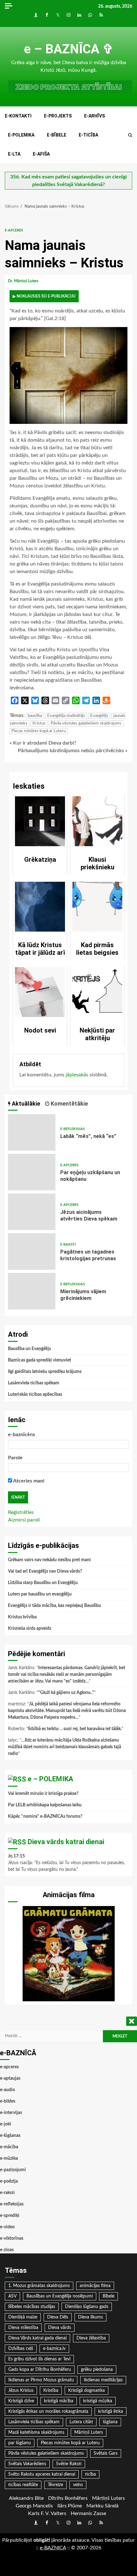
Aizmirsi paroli (24, 1520)
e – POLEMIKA (50, 1779)
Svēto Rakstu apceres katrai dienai (42, 2474)
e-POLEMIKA (21, 135)
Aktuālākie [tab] (25, 1104)
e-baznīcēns (22, 1435)
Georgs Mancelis (34, 2506)
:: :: (53, 2548)
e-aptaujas (10, 2078)
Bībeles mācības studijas (32, 2307)
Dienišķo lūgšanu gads (87, 2307)
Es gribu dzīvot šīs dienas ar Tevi (39, 2359)
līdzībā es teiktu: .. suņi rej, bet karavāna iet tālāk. (75, 1729)
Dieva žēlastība (91, 2338)
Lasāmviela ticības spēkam (34, 1383)
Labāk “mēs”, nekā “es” (32, 1132)
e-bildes (8, 2101)
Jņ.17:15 (16, 1856)
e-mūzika (9, 2158)
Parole (15, 1458)
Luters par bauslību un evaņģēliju (40, 1594)
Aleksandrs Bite (26, 2498)
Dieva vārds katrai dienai (66, 1842)
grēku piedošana (97, 2370)
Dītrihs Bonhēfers (68, 2498)
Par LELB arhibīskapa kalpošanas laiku (45, 1805)
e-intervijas (11, 2113)
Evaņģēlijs (99, 716)
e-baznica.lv (54, 2349)
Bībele (108, 2296)
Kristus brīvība (22, 1617)
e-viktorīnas (12, 2238)
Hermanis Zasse (88, 2513)
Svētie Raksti (69, 2464)
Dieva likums (90, 2317)
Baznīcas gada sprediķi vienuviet (40, 1360)
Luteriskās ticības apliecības (35, 1395)
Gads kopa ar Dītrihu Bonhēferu (40, 2370)
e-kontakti (18, 116)
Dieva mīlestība (23, 2328)
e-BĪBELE (57, 135)
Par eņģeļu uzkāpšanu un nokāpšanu (32, 1172)
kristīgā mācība (59, 2401)
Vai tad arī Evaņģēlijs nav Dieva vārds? (45, 1571)
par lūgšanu (20, 2443)
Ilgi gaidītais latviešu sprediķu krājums (45, 1372)
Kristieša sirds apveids (30, 1629)
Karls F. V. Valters (47, 2513)
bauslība (35, 716)
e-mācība (9, 2147)
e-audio (7, 2090)
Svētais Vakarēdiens (27, 2464)
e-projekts (58, 116)
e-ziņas (7, 2250)
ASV (12, 2296)
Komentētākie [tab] (69, 1104)
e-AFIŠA (41, 154)
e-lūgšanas (10, 2136)
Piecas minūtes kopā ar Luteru (39, 731)
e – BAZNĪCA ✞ (69, 49)
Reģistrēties (21, 1512)
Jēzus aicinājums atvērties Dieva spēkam (32, 1212)
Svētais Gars (106, 2453)
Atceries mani (28, 1481)
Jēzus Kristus (21, 2391)
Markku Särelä (102, 2506)
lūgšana (110, 2422)
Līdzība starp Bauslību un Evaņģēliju (43, 1583)
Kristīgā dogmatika (87, 2391)
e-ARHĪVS (94, 116)
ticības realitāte (23, 2485)
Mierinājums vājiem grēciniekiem (32, 1291)
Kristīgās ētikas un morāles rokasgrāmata (48, 2412)
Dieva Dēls (58, 2317)
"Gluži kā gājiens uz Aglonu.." (66, 1693)
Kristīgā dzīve (21, 2401)
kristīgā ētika (111, 2412)
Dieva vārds (60, 2328)
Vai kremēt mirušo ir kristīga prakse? (43, 1794)
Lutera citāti (81, 2422)
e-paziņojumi (13, 2170)
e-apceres (14, 230)
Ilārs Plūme (70, 2506)
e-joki (6, 2124)
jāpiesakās (77, 1075)
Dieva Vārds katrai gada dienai (37, 2338)
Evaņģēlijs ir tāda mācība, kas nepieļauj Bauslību (54, 1606)
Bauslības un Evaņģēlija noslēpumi (60, 2296)
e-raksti (68, 1245)
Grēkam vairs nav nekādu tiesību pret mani (49, 1560)
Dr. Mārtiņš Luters (24, 281)
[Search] (130, 135)
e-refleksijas (72, 1129)
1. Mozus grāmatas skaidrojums (39, 2286)
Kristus (39, 723)
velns (78, 2485)
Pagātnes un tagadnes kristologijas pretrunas (32, 1251)
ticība (90, 2474)
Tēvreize (55, 2485)
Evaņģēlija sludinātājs (66, 716)
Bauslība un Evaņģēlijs (29, 1349)
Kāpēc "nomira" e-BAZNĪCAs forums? (45, 1817)
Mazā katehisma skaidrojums (36, 2432)
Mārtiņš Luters (89, 2432)
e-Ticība (88, 135)
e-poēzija (9, 2181)
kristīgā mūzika (98, 2401)
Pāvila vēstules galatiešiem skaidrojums (86, 723)
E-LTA (14, 154)
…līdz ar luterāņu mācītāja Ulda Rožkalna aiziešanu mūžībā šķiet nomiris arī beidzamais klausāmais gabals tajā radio (65, 1747)
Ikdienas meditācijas (103, 2380)
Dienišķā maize (23, 2317)
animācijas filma (95, 2286)
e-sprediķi (10, 2216)
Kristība (51, 2391)
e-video (7, 2227)
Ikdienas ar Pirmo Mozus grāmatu (41, 2380)
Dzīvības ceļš (21, 2349)
